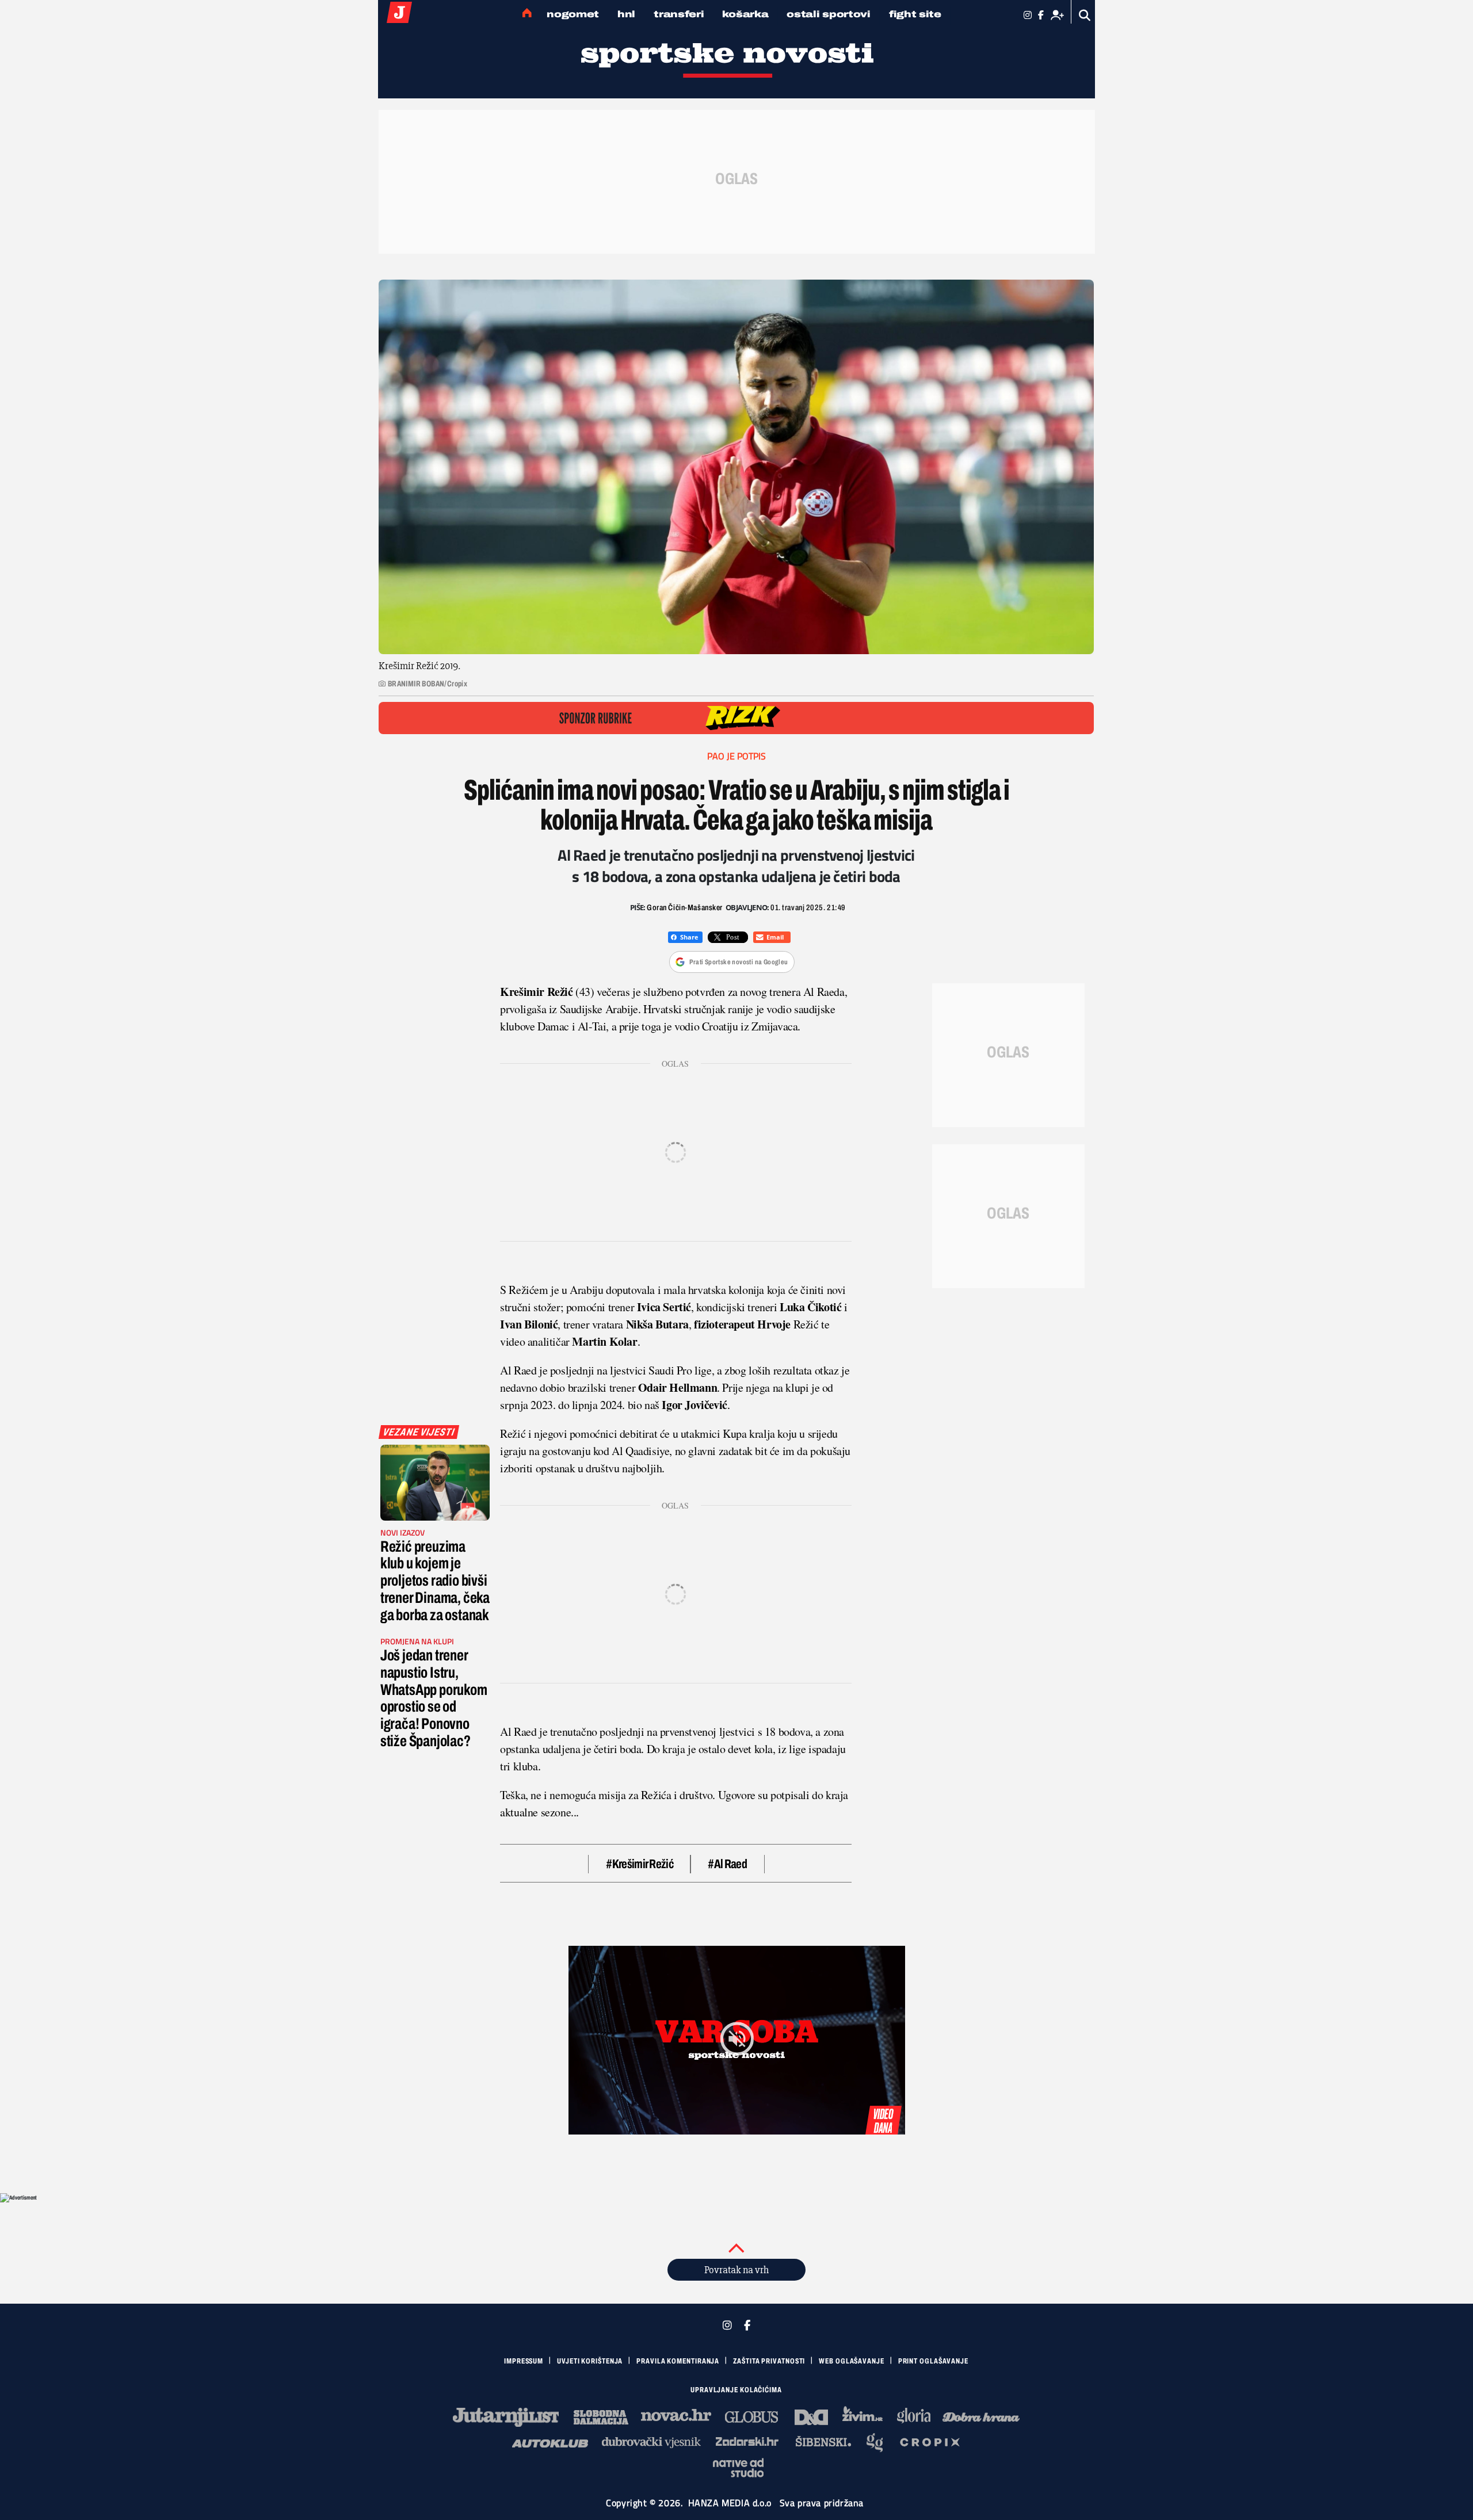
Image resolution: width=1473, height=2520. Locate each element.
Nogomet (573, 14)
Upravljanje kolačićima (736, 2390)
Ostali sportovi (829, 14)
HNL (626, 14)
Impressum (524, 2361)
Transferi (679, 14)
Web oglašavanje (852, 2361)
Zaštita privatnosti (769, 2361)
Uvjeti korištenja (590, 2361)
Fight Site (915, 14)
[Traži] (1085, 15)
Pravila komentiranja (678, 2361)
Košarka (745, 14)
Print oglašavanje (933, 2361)
